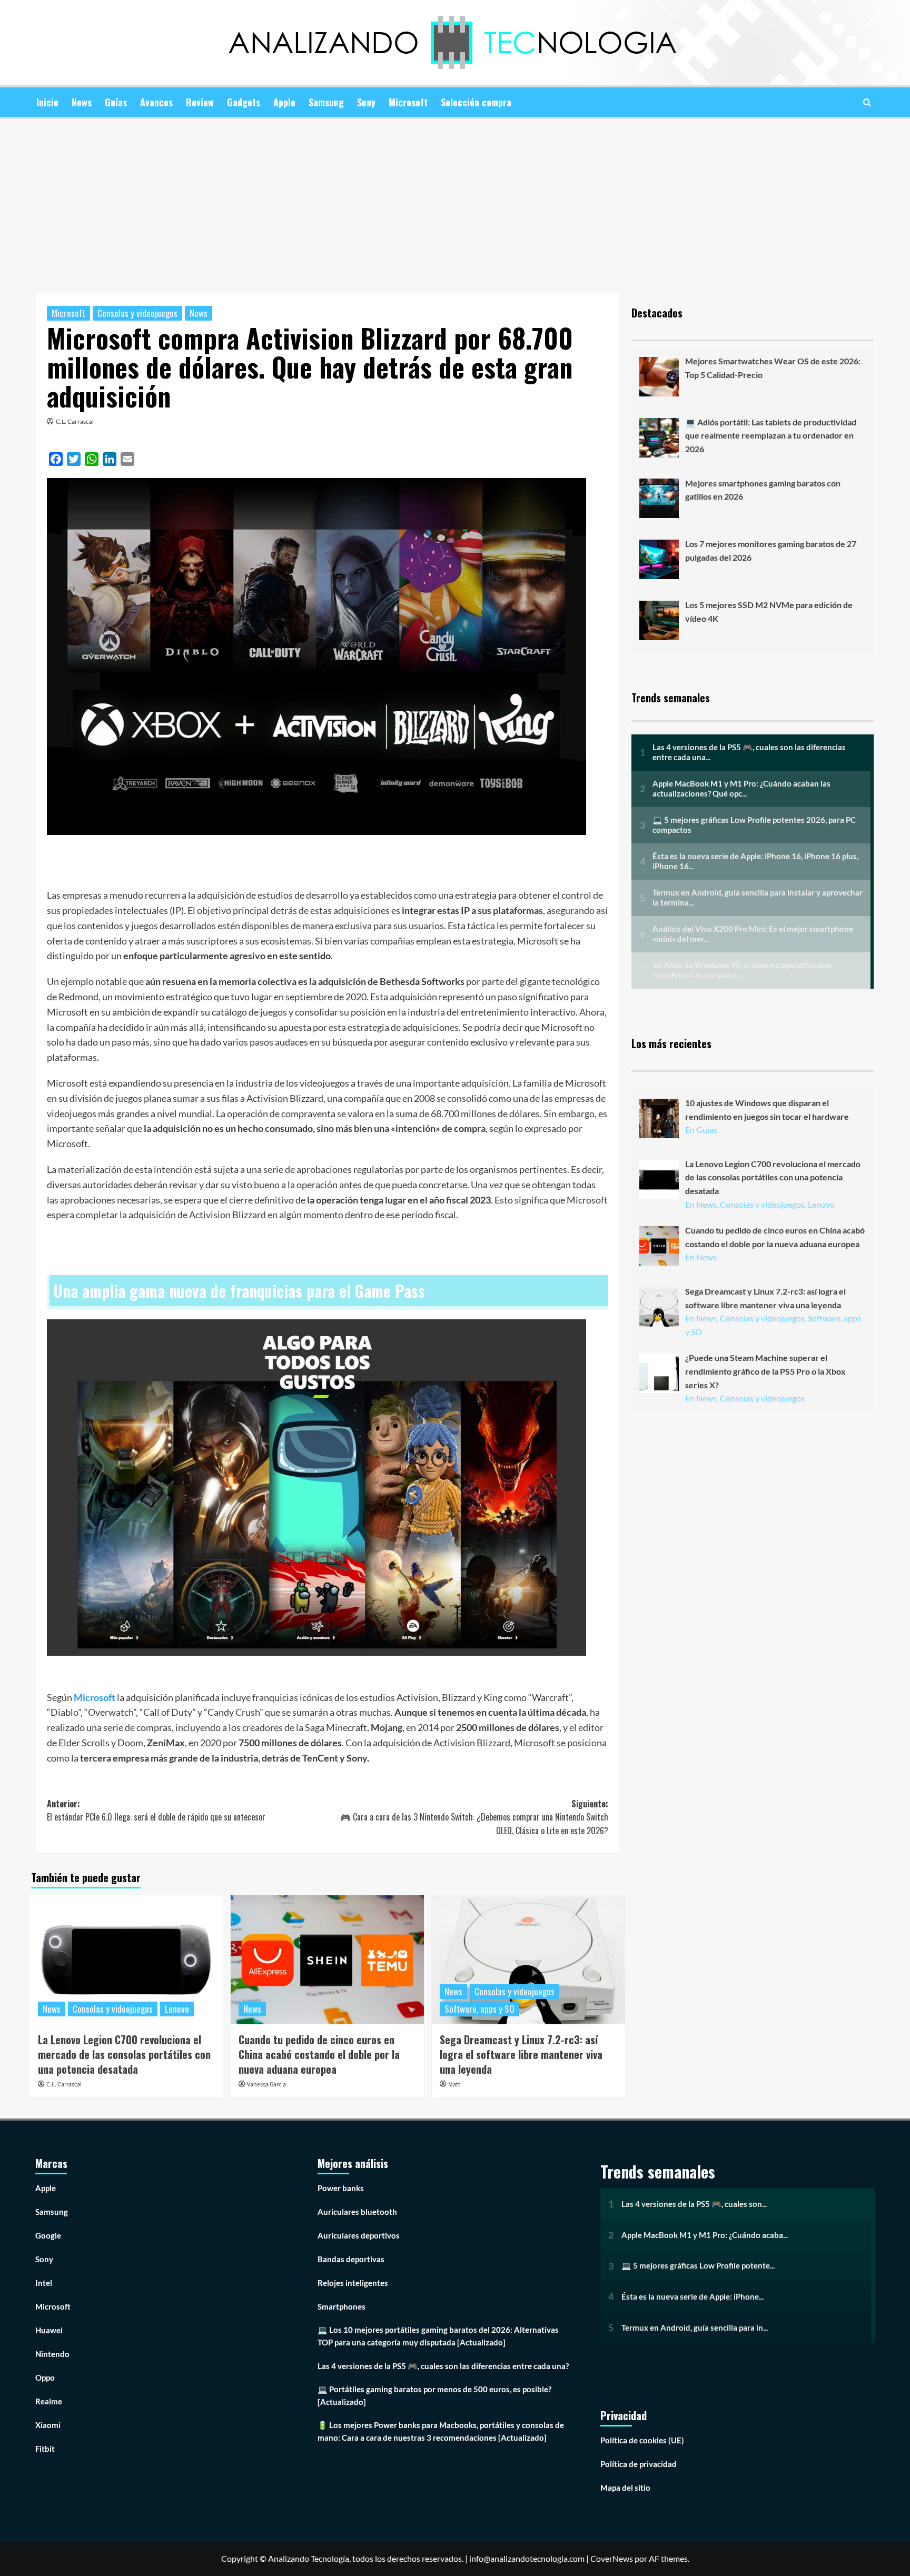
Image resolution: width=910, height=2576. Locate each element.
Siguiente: (474, 1817)
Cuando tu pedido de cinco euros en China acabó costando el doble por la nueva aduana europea (319, 2054)
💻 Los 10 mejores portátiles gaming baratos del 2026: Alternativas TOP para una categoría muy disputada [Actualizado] (438, 2336)
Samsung (326, 102)
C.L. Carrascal (75, 421)
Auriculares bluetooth (357, 2212)
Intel (44, 2283)
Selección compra (476, 102)
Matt (454, 2085)
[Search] (867, 102)
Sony (366, 102)
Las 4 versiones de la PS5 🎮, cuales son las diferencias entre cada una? (443, 2366)
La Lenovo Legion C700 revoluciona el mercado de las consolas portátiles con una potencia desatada (124, 2054)
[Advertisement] (455, 198)
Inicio (47, 102)
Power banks (341, 2188)
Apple (284, 102)
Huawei (49, 2330)
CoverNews (612, 2558)
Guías (116, 102)
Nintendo (52, 2354)
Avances (156, 102)
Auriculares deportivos (359, 2235)
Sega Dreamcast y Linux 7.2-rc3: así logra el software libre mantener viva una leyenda (521, 2054)
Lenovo (177, 2009)
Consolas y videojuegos (137, 313)
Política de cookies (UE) (642, 2440)
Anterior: (156, 1811)
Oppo (45, 2378)
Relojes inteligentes (353, 2283)
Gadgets (244, 102)
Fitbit (45, 2449)
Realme (49, 2401)
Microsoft (408, 102)
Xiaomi (48, 2425)
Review (200, 102)
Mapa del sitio (625, 2488)
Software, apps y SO (479, 2009)
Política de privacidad (639, 2464)
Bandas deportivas (351, 2259)
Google (48, 2235)
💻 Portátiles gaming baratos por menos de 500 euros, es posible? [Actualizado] (434, 2395)
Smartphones (342, 2306)
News (82, 102)
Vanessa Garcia (266, 2085)
